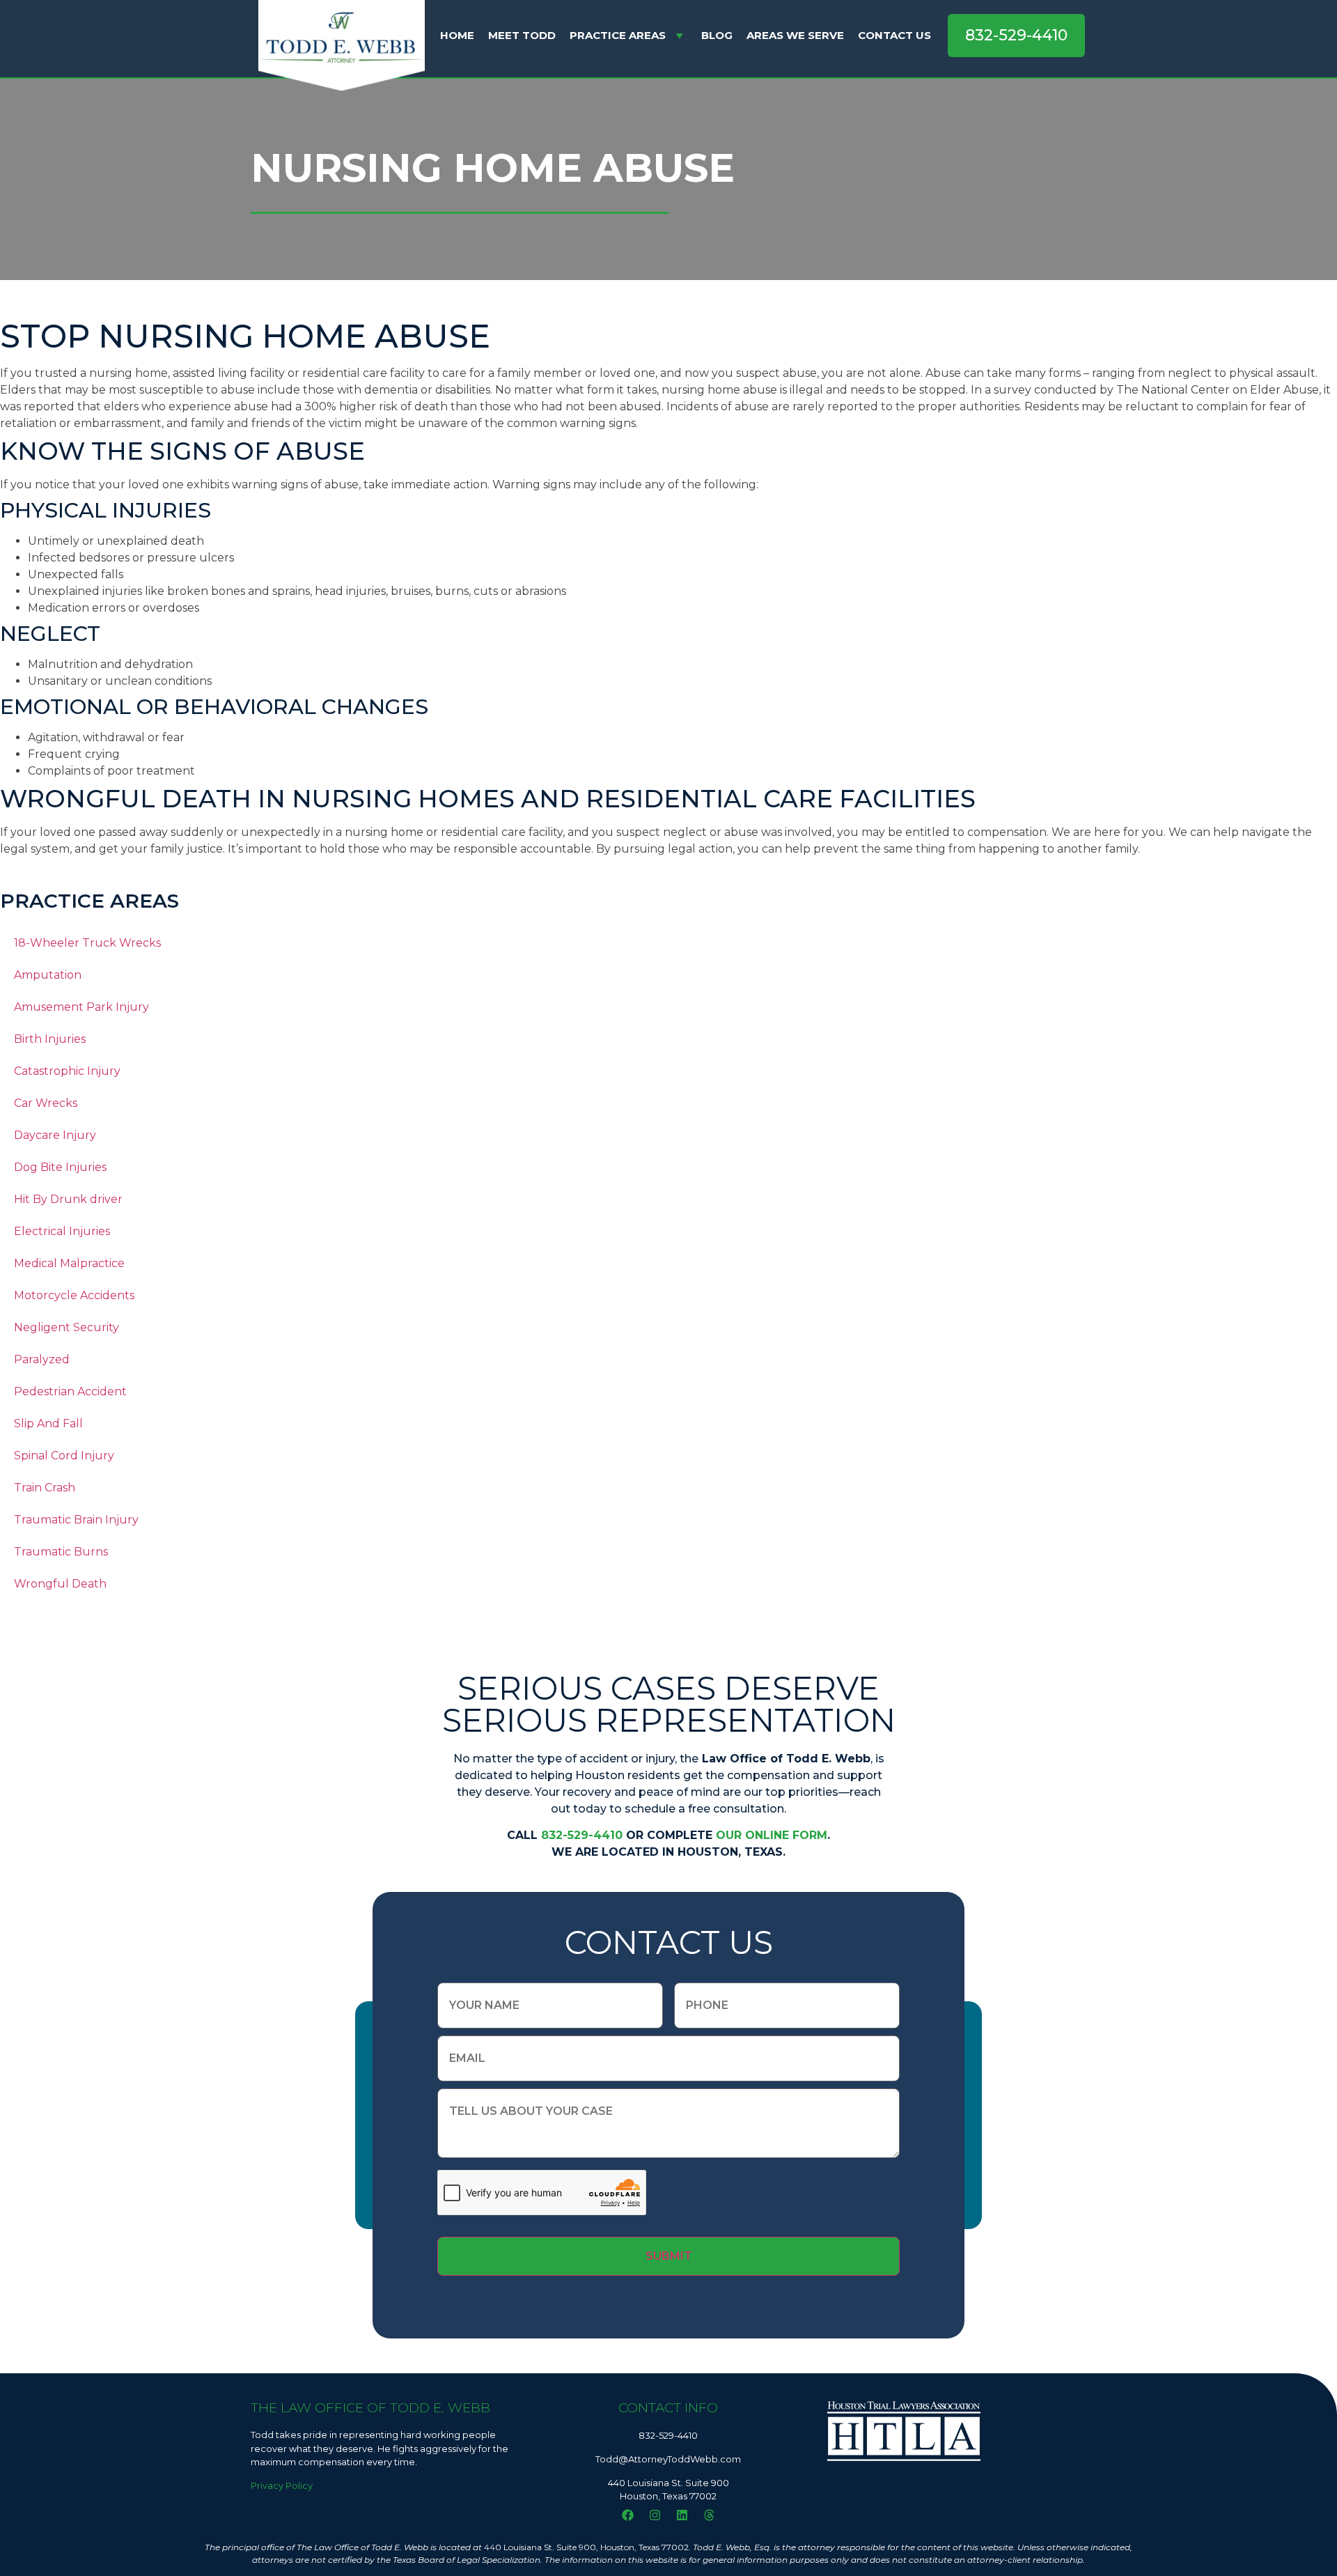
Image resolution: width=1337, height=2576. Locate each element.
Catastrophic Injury (67, 1071)
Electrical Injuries (62, 1231)
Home (457, 35)
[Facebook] (627, 2515)
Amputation (48, 975)
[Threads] (709, 2515)
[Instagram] (655, 2515)
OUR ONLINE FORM (772, 1835)
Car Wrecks (46, 1103)
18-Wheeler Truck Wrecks (87, 943)
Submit (669, 2256)
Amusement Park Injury (81, 1007)
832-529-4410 (582, 1835)
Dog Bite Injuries (60, 1167)
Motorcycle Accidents (74, 1295)
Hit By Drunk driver (68, 1199)
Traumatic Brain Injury (76, 1520)
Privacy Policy (282, 2485)
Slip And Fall (48, 1423)
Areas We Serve (795, 35)
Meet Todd (522, 35)
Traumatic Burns (61, 1552)
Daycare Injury (55, 1135)
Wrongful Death (60, 1584)
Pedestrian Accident (70, 1391)
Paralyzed (42, 1359)
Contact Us (894, 35)
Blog (717, 35)
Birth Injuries (50, 1039)
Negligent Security (67, 1327)
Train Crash (45, 1488)
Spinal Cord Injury (64, 1456)
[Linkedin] (682, 2515)
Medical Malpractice (69, 1263)
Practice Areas (618, 35)
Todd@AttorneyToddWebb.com (668, 2459)
